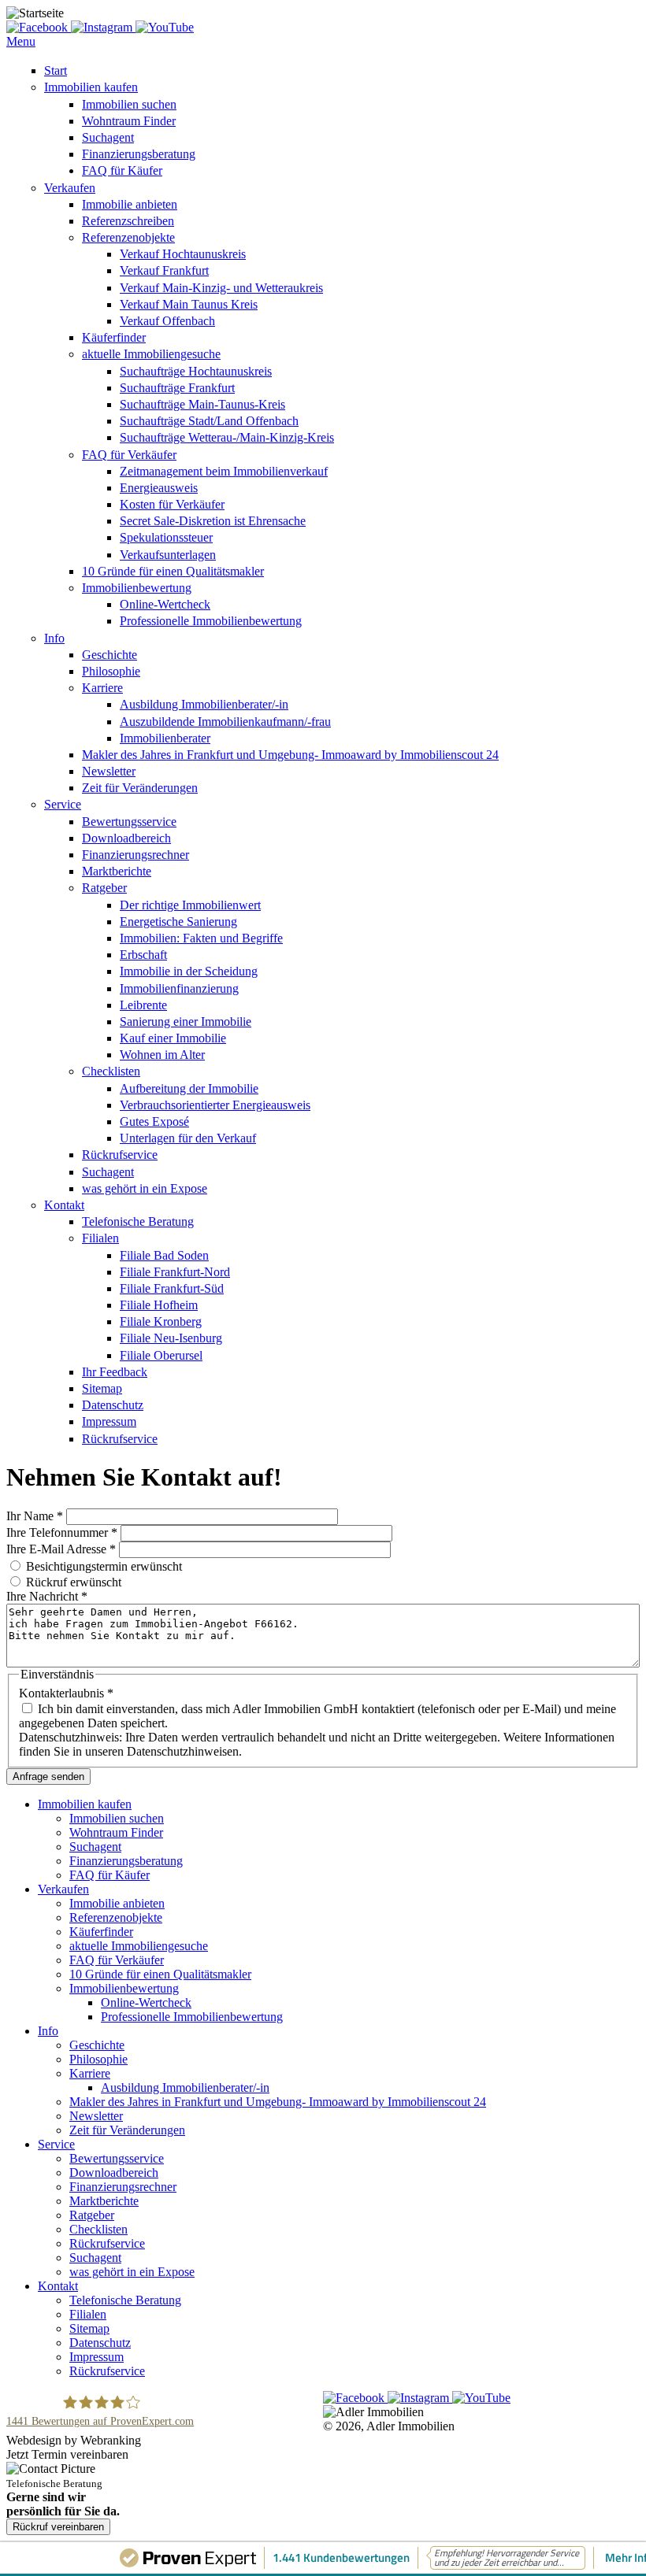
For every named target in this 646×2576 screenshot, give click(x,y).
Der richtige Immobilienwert (190, 905)
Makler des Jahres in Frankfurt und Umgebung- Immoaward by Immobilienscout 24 (290, 755)
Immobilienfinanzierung (179, 988)
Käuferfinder (114, 337)
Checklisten (111, 1071)
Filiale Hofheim (159, 1305)
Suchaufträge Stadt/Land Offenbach (209, 421)
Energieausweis (159, 488)
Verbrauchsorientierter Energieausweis (215, 1105)
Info (54, 638)
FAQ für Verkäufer (129, 455)
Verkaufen (70, 188)
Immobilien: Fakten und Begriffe (201, 938)
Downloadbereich (126, 838)
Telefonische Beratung (138, 1221)
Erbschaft (143, 955)
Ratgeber (104, 888)
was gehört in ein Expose (145, 1188)
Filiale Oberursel (161, 1355)
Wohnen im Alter (162, 1055)
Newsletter (109, 771)
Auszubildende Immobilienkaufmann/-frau (225, 722)
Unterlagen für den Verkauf (188, 1138)
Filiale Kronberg (161, 1321)
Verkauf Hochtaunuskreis (183, 254)
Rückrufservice (120, 1155)
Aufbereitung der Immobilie (189, 1088)
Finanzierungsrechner (136, 855)
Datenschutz (113, 1405)
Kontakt (64, 1205)
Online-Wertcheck (165, 604)
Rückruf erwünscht (74, 1582)
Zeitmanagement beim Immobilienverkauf (224, 471)
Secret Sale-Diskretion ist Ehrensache (213, 521)
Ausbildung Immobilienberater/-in (204, 704)
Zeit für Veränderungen (140, 788)
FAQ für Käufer (122, 170)
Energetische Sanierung (178, 922)
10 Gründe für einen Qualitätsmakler (173, 571)
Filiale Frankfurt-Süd (172, 1288)
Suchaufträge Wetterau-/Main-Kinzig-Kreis (227, 437)
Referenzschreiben (128, 221)
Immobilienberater (165, 738)
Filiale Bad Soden (164, 1255)
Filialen (100, 1238)
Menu (21, 41)
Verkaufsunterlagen (168, 555)
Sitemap (102, 1388)
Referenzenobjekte (128, 237)
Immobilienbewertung (137, 588)
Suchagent (108, 137)
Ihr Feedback (115, 1372)
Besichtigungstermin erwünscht (104, 1566)
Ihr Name (35, 1516)
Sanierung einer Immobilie (186, 1022)
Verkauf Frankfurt (164, 270)
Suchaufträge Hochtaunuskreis (196, 371)
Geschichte (110, 655)
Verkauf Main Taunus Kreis (189, 304)
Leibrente (143, 1005)
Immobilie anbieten (130, 204)
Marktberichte (117, 871)
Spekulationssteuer (166, 537)
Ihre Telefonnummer (62, 1532)
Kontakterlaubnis (66, 1693)
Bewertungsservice (129, 822)
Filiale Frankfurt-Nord (175, 1272)
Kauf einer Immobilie (173, 1038)
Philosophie (111, 671)
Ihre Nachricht (47, 1596)
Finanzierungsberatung (139, 154)
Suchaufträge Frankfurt (177, 388)
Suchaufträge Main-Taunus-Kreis (202, 404)
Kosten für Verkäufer (172, 504)
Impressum (109, 1421)
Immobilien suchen (129, 104)
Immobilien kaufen (91, 87)
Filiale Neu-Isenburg (171, 1338)
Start (56, 70)
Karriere (102, 688)
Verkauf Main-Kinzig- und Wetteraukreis (221, 288)
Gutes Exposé (154, 1121)
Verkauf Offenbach (167, 321)
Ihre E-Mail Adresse (61, 1549)
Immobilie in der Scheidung (189, 971)
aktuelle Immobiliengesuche (151, 354)
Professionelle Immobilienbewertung (211, 621)
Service (63, 804)
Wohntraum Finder (129, 121)
